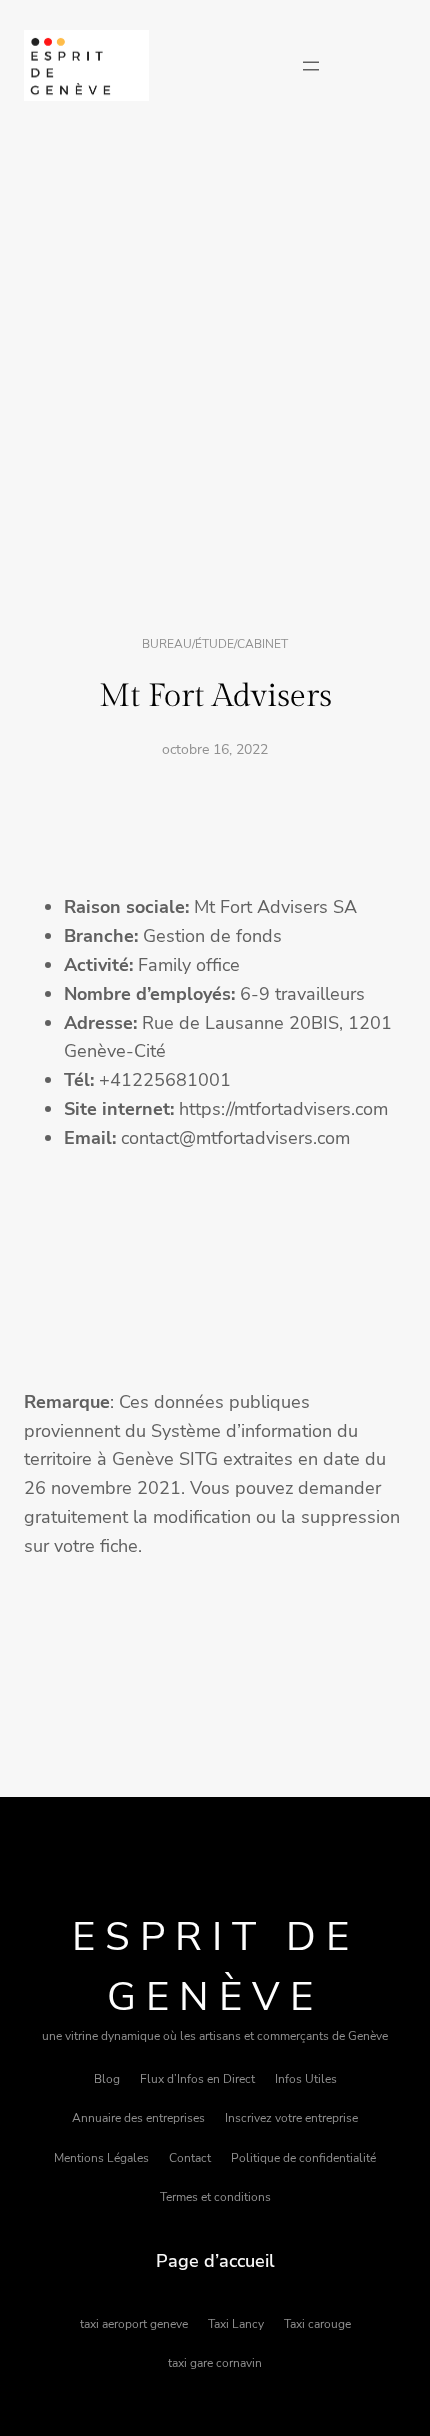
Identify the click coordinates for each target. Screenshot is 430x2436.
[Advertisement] (215, 370)
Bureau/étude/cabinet (215, 644)
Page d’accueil (215, 2261)
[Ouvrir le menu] (311, 66)
